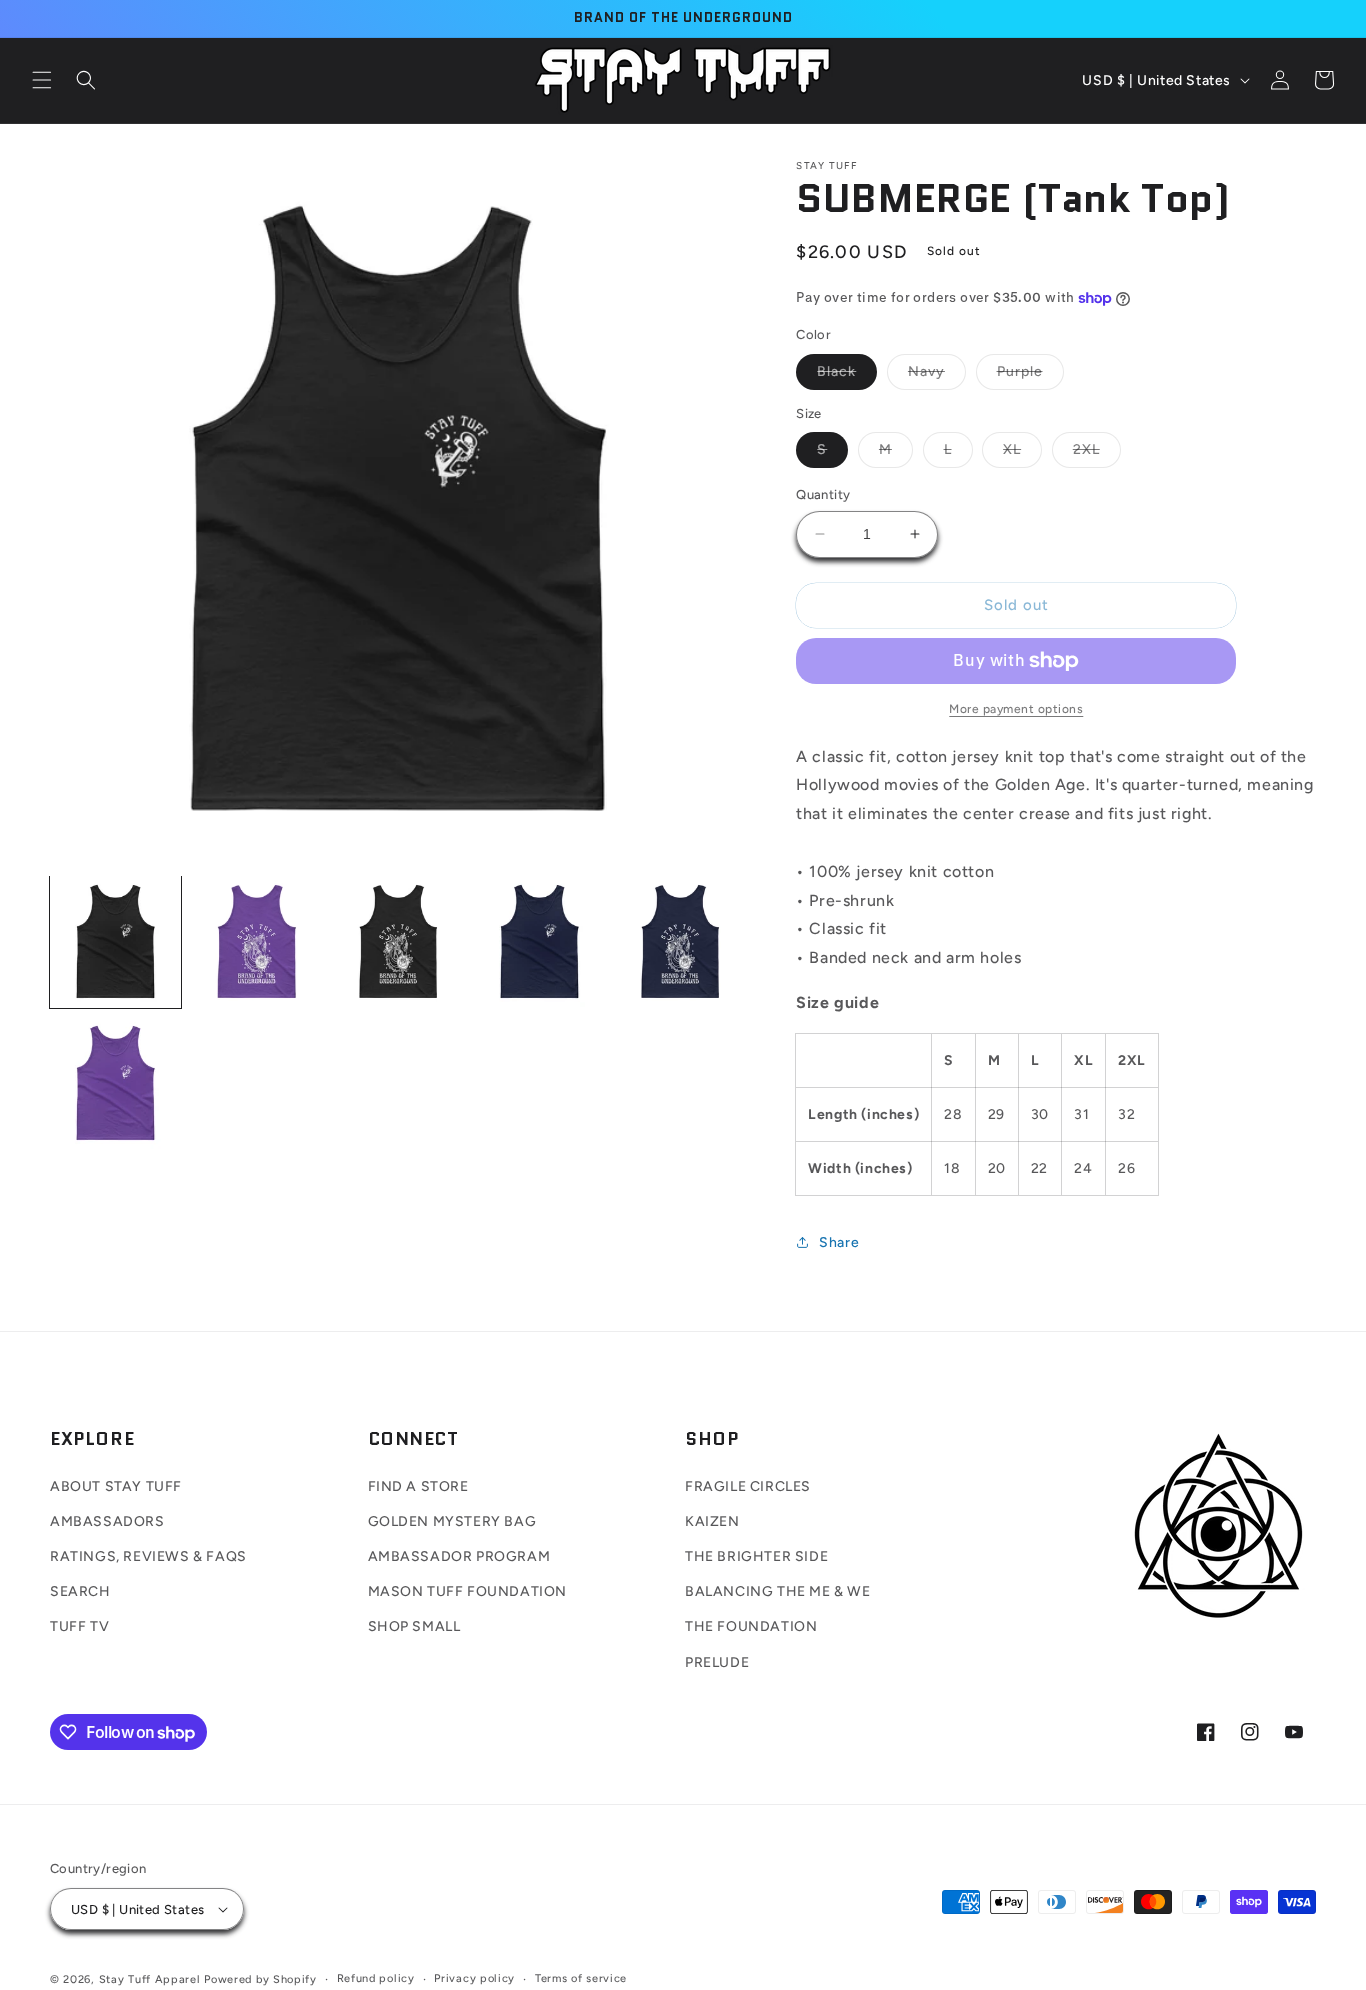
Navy (937, 376)
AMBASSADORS (107, 1521)
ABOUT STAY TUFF (116, 1486)
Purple (1030, 376)
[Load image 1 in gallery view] (115, 941)
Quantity (823, 494)
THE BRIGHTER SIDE (756, 1556)
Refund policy (376, 1978)
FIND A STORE (418, 1486)
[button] (42, 80)
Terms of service (581, 1978)
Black (847, 376)
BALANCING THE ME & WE (778, 1591)
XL (1022, 454)
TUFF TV (79, 1626)
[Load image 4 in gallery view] (539, 941)
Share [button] (839, 1242)
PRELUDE (717, 1662)
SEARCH (80, 1591)
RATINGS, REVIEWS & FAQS (148, 1556)
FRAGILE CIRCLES (748, 1486)
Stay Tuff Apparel (150, 1979)
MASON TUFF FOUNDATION (468, 1591)
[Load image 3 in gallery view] (398, 941)
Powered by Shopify (260, 1979)
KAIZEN (712, 1521)
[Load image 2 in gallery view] (256, 941)
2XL (1097, 454)
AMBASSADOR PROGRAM (459, 1556)
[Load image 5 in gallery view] (680, 941)
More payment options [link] (1016, 709)
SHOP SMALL (414, 1626)
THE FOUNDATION (751, 1626)
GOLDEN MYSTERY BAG (452, 1521)
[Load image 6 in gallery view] (115, 1082)
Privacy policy (474, 1978)
